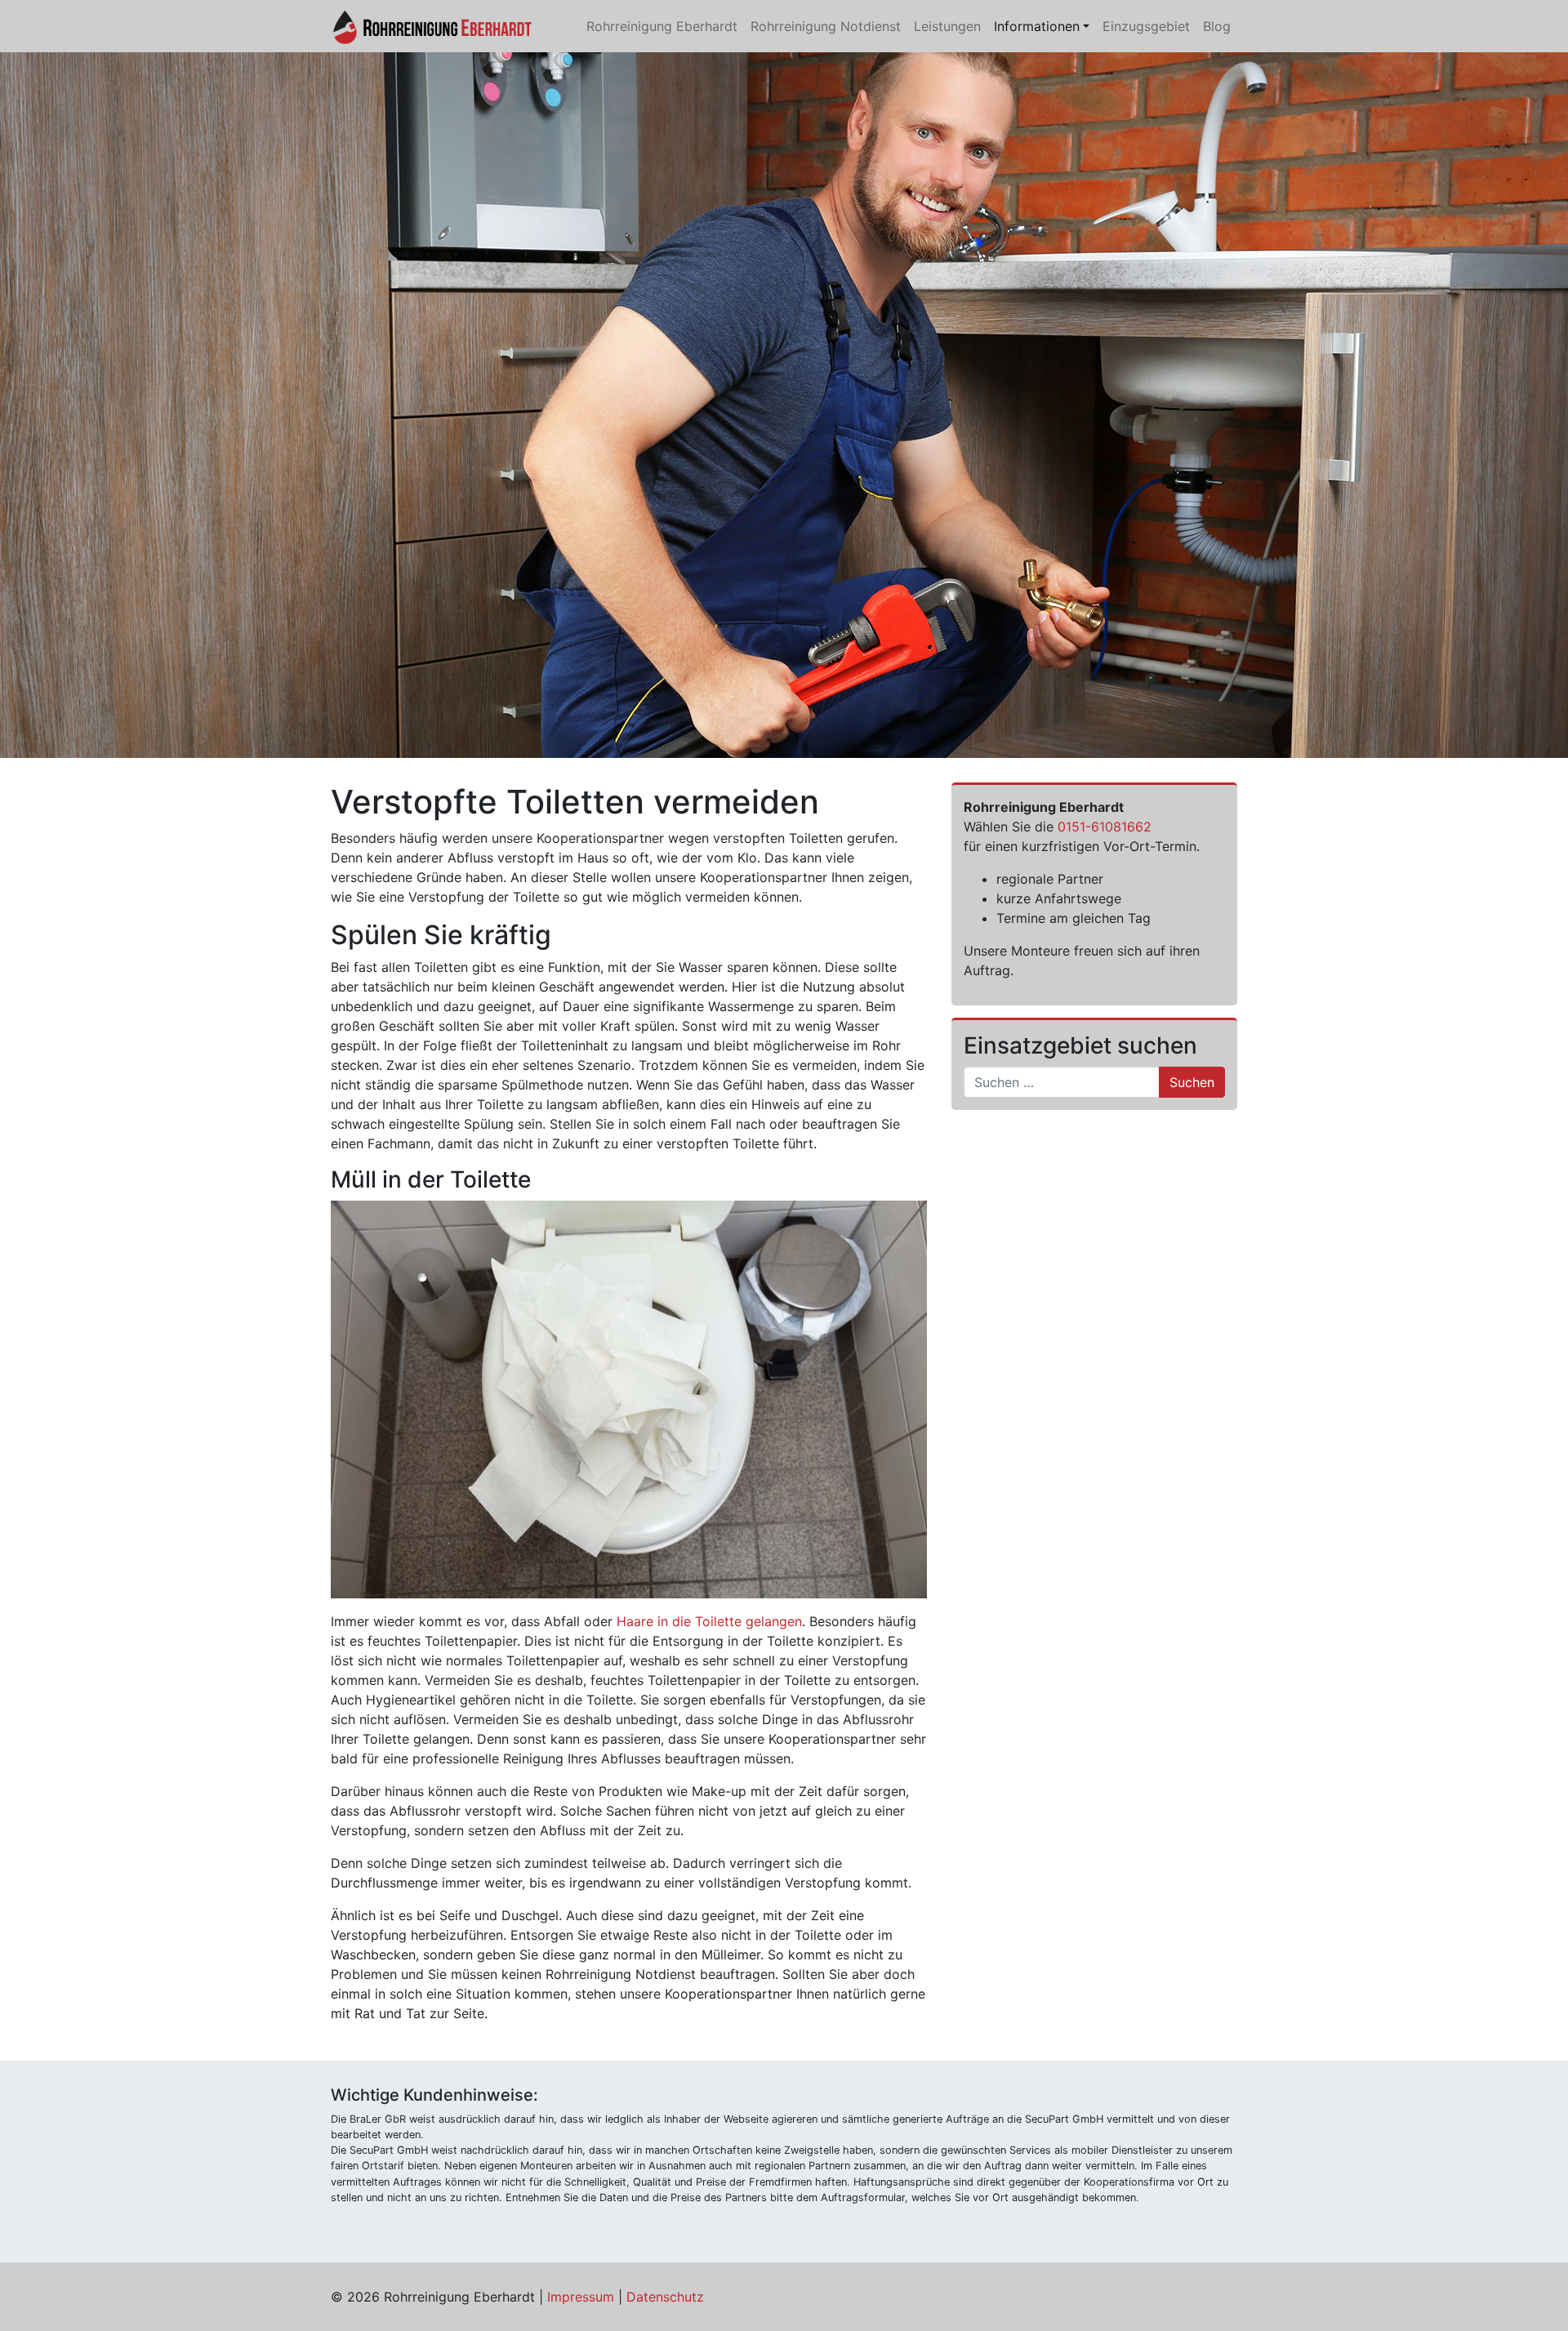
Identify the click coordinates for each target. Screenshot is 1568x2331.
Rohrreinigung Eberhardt (662, 26)
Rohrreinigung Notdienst (826, 26)
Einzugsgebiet (1146, 26)
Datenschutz (665, 2297)
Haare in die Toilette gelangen (709, 1621)
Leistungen (947, 26)
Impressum (581, 2297)
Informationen (1037, 26)
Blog (1217, 26)
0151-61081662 (1105, 827)
